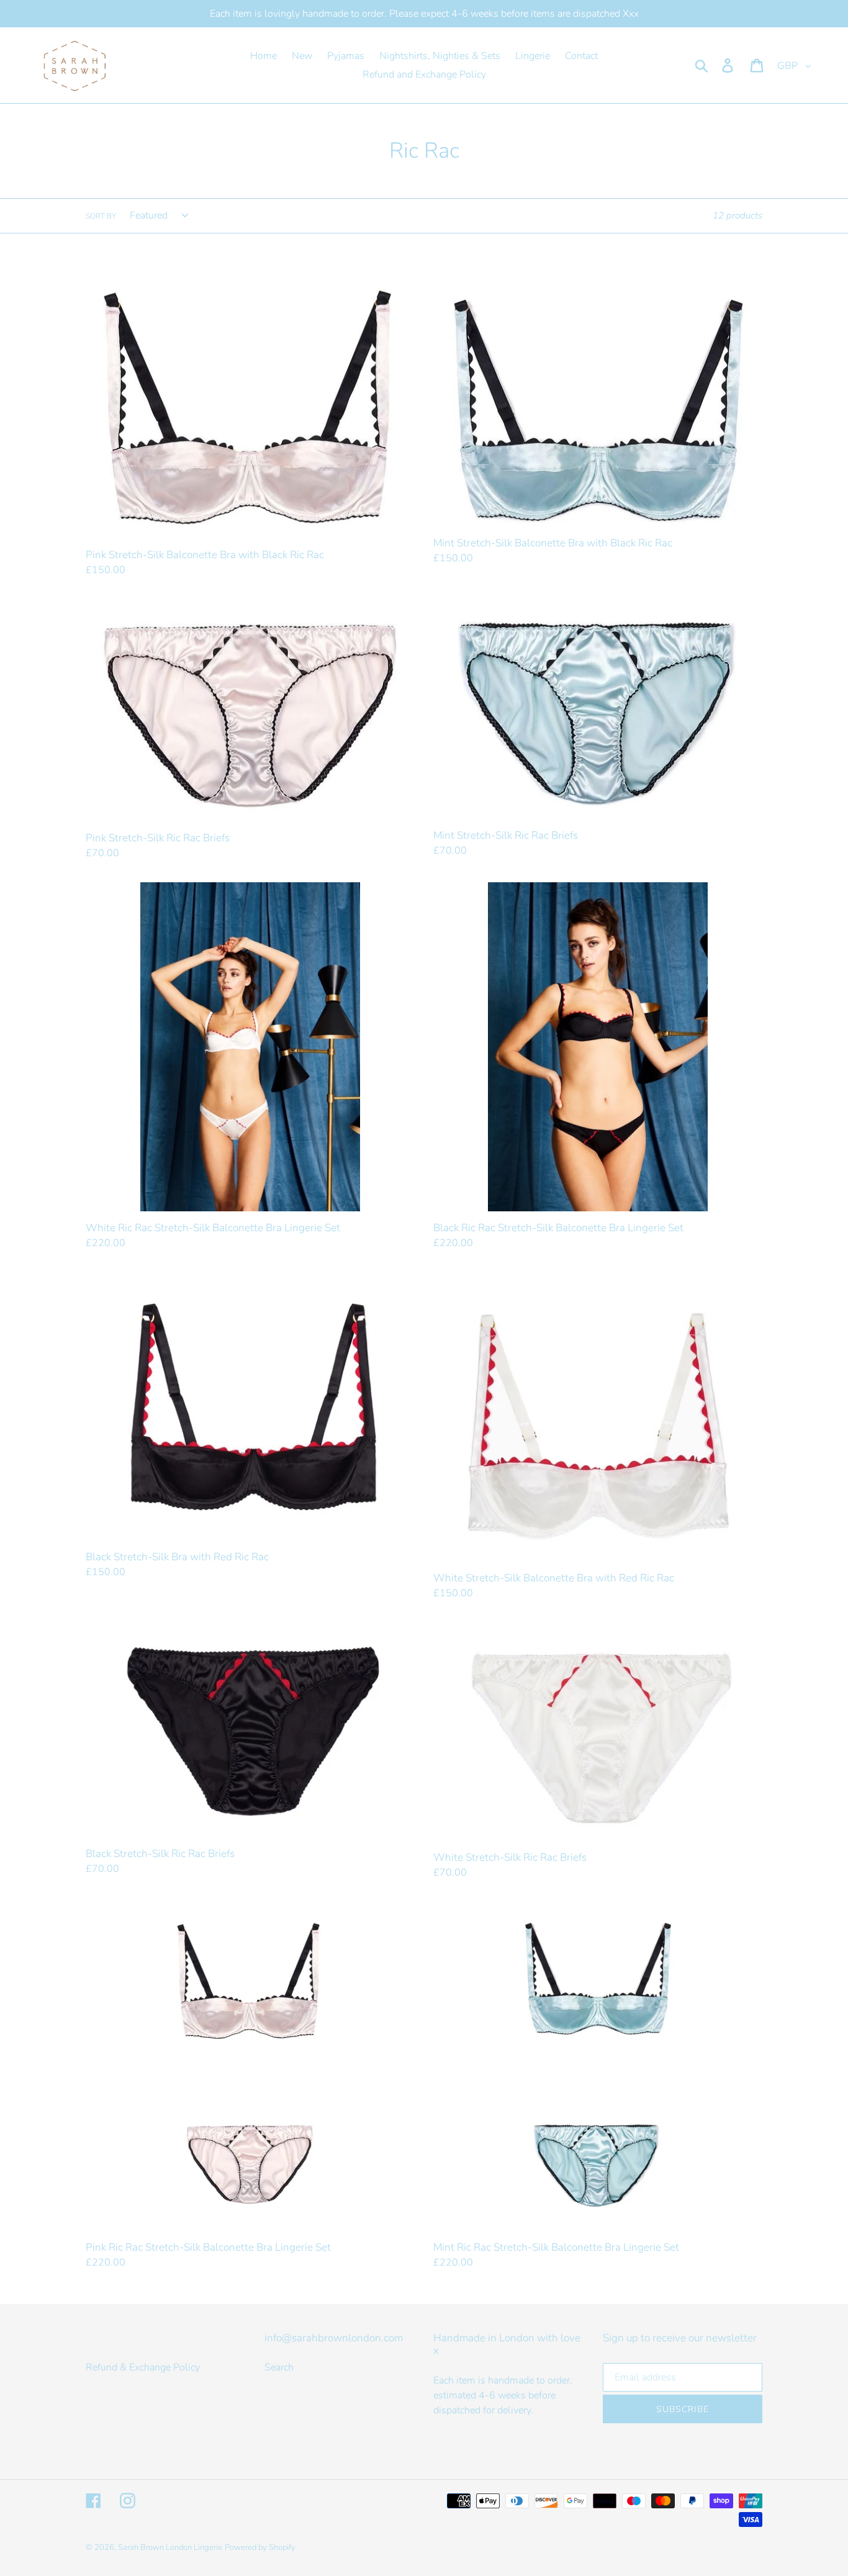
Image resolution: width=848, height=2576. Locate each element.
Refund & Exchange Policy (143, 2367)
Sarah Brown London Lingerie (170, 2547)
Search (279, 2367)
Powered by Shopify (260, 2547)
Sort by (101, 216)
